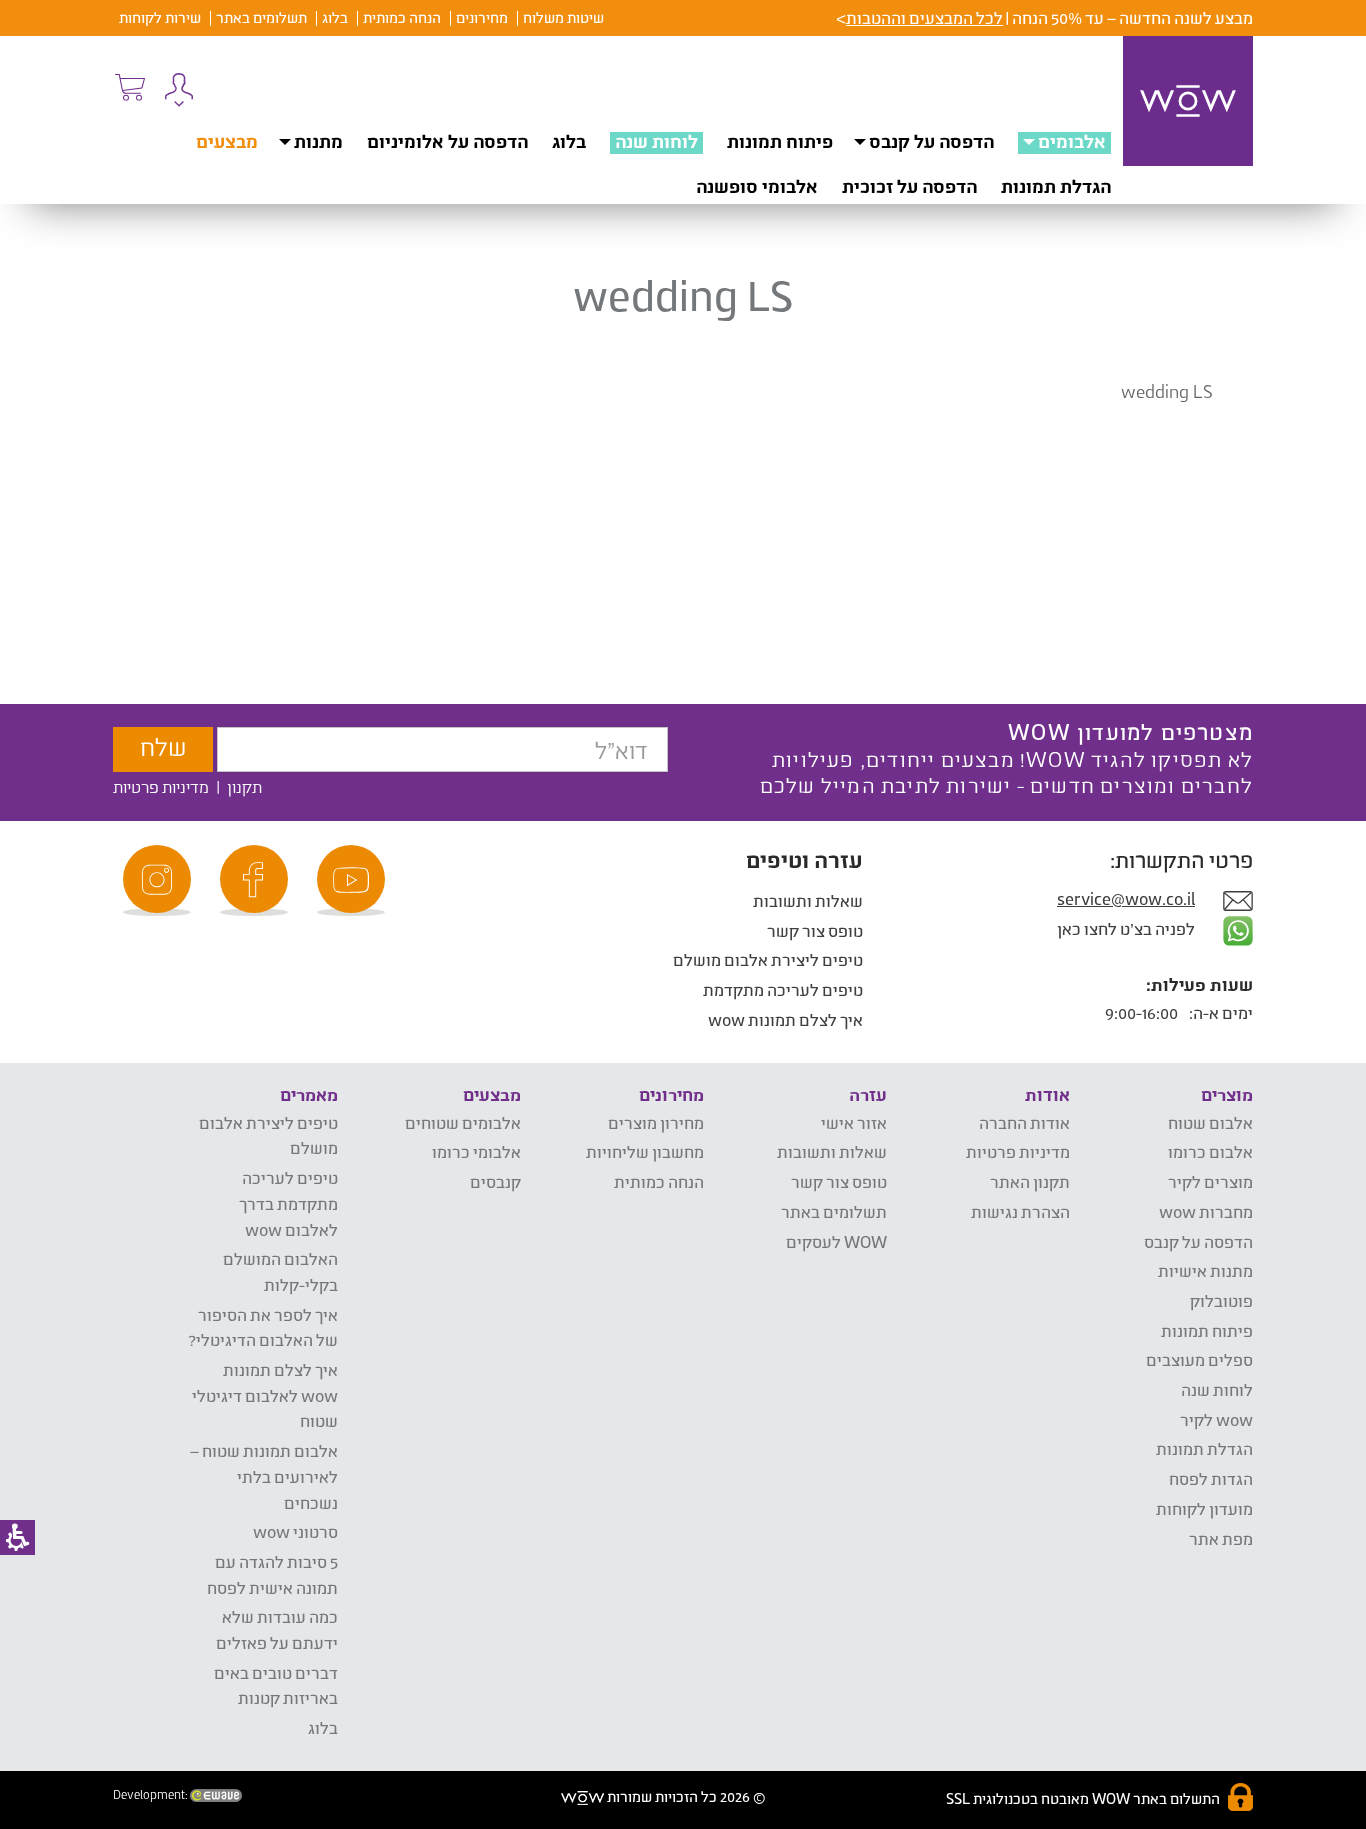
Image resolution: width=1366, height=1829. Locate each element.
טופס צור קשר (815, 930)
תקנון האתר (1030, 1181)
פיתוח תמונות (780, 141)
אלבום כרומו (1210, 1151)
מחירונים (482, 17)
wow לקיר (1216, 1419)
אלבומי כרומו (476, 1151)
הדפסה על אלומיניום (447, 141)
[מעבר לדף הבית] (1188, 101)
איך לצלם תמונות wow (785, 1019)
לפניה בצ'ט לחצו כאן (1127, 928)
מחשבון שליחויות (645, 1151)
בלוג (335, 17)
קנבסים (495, 1181)
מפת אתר (1221, 1538)
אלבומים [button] (1072, 141)
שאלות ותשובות (808, 900)
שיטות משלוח (563, 17)
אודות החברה (1024, 1122)
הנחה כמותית (402, 17)
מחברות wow (1206, 1211)
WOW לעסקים (836, 1241)
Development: (151, 1795)
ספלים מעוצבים (1199, 1359)
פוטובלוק (1221, 1300)
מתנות (318, 141)
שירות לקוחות (160, 17)
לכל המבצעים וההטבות (924, 17)
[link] (354, 880)
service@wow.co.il (1126, 898)
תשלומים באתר (261, 17)
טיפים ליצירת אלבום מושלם (768, 959)
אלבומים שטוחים (463, 1122)
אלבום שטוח (1210, 1122)
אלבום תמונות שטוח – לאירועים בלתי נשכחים (264, 1476)
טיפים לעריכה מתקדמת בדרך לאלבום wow (288, 1203)
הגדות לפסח (1211, 1478)
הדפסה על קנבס (931, 141)
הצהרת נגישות (1020, 1211)
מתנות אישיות (1205, 1270)
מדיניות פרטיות (161, 786)
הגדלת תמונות (1056, 186)
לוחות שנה (656, 141)
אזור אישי (854, 1122)
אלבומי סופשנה (757, 186)
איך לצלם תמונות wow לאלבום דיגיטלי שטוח (265, 1395)
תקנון (244, 786)
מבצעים (227, 141)
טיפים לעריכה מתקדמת (783, 989)
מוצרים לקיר (1210, 1181)
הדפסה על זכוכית (909, 186)
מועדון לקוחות (1204, 1508)
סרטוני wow (295, 1531)
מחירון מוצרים (656, 1122)
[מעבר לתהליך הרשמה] (129, 87)
